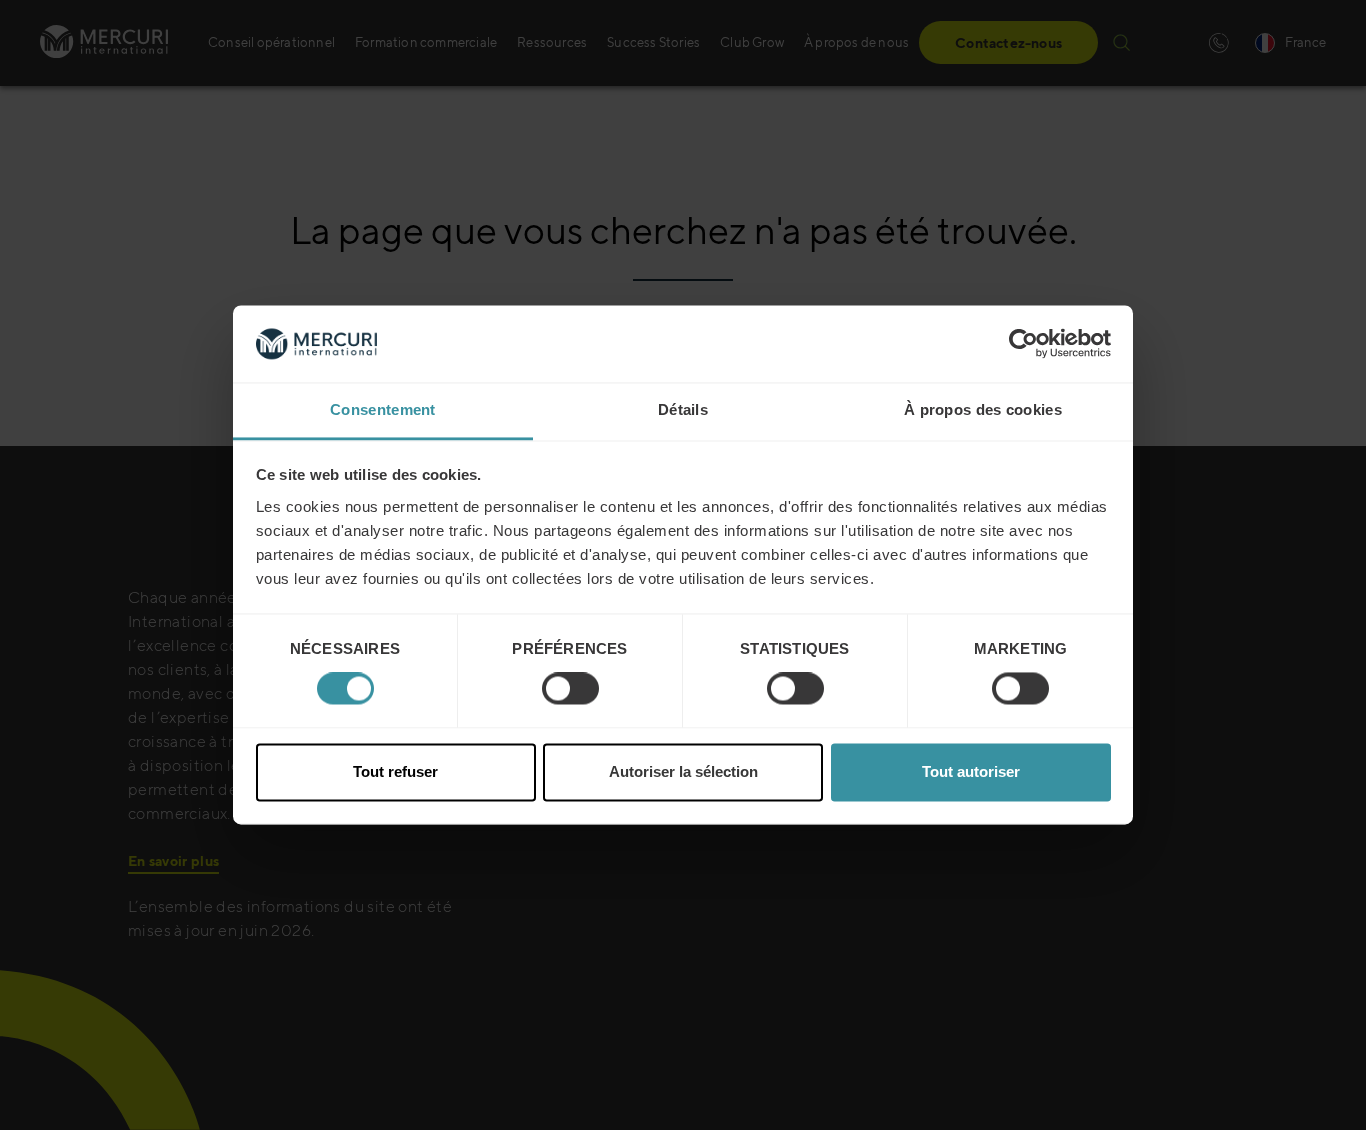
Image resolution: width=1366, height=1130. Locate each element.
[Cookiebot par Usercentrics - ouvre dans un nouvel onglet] (1023, 344)
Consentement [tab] (383, 409)
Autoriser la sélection (683, 771)
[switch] (570, 689)
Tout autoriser (971, 771)
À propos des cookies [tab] (983, 409)
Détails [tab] (683, 409)
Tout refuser (395, 771)
